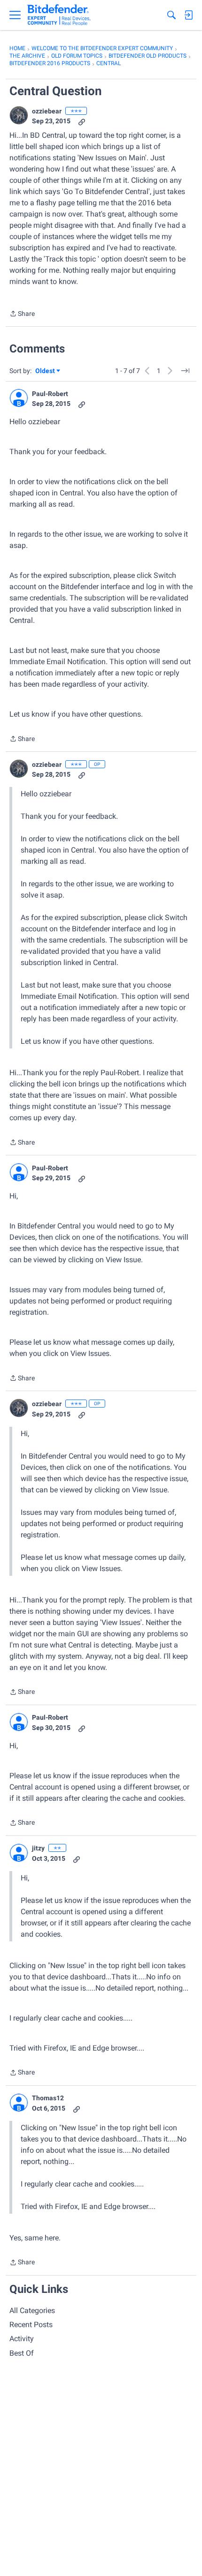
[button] (19, 115)
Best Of (22, 2353)
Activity (22, 2339)
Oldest (46, 371)
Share (22, 315)
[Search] (171, 15)
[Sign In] (188, 15)
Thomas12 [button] (48, 2098)
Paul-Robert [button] (50, 394)
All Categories (32, 2310)
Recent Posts (31, 2325)
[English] (59, 15)
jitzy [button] (38, 1848)
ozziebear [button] (47, 111)
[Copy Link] (82, 121)
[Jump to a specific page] (185, 371)
